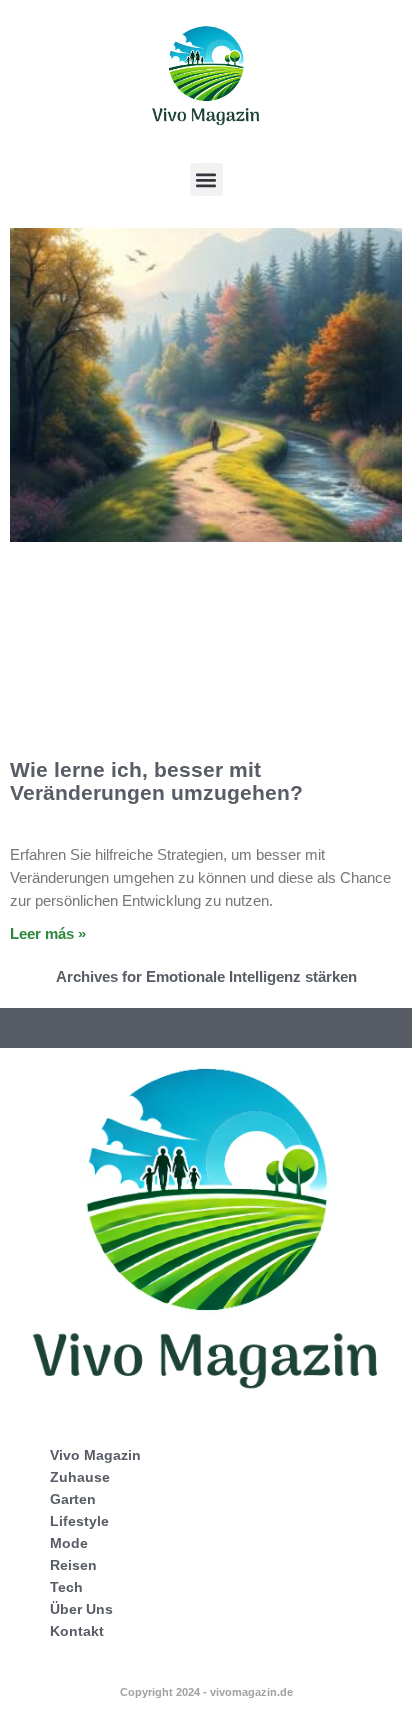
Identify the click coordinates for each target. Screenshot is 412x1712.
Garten (73, 1499)
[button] (206, 179)
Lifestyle (79, 1521)
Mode (69, 1543)
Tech (66, 1587)
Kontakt (77, 1631)
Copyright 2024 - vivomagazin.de (206, 1692)
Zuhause (80, 1477)
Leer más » (48, 933)
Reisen (73, 1565)
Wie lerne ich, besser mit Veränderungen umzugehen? (156, 781)
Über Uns (81, 1609)
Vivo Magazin (95, 1455)
